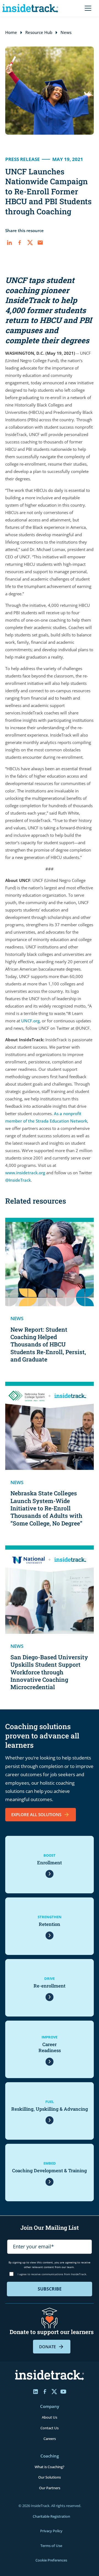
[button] (87, 8)
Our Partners (50, 2488)
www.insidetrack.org (25, 1173)
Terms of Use (51, 2546)
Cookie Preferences (51, 2560)
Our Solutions (50, 2477)
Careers (50, 2439)
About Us (50, 2417)
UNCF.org (30, 1021)
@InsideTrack (18, 1180)
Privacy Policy (51, 2531)
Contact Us (50, 2428)
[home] (31, 8)
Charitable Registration (51, 2516)
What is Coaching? (50, 2467)
